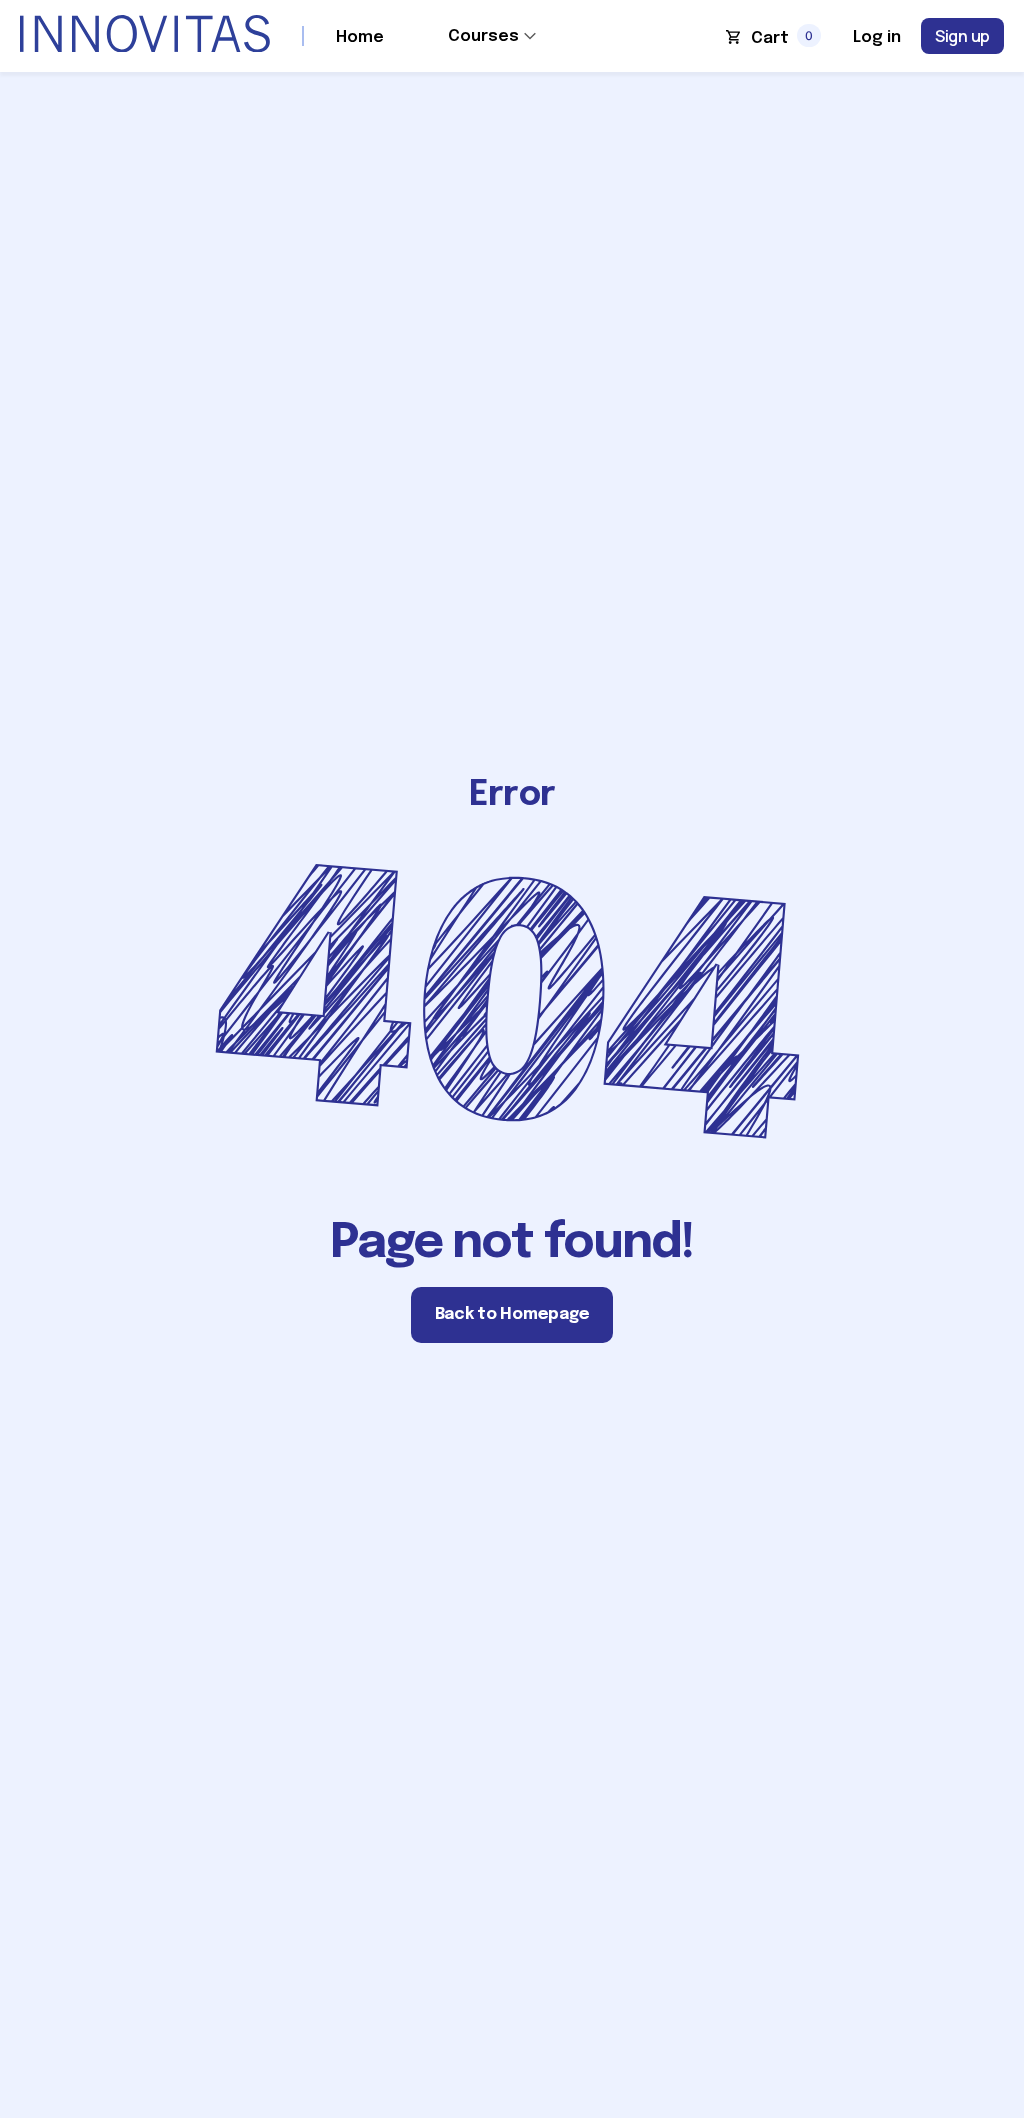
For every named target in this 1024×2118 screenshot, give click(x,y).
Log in (877, 37)
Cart (770, 38)
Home (360, 37)
